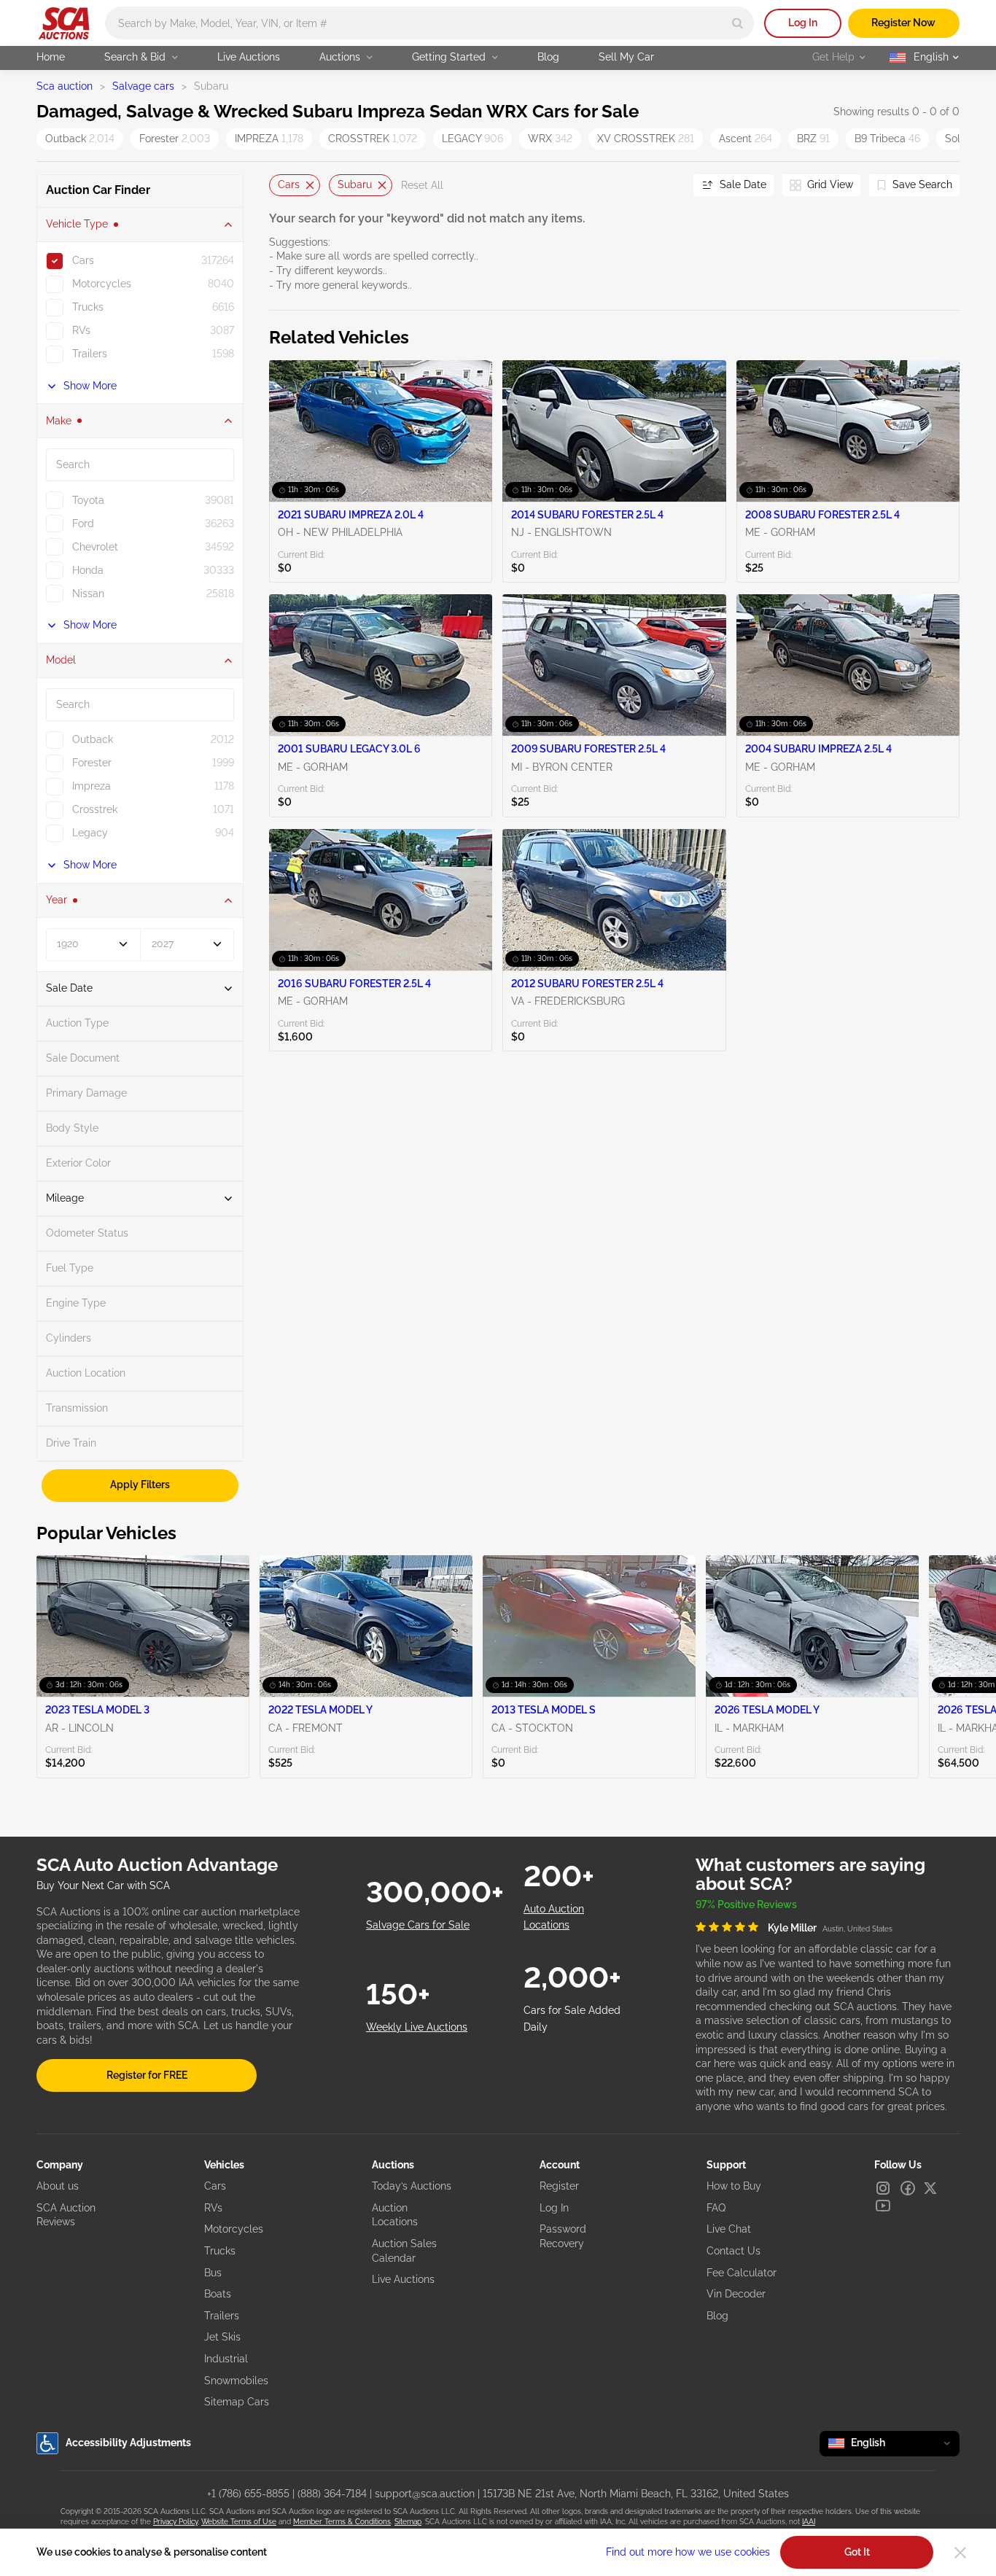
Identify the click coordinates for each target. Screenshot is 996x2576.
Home (51, 57)
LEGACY (472, 139)
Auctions (340, 57)
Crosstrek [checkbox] (95, 809)
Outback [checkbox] (93, 739)
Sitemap (408, 2522)
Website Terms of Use (239, 2522)
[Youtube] (883, 2206)
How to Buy (734, 2186)
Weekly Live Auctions (417, 2027)
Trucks (220, 2251)
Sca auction (65, 86)
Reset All (422, 185)
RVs (213, 2208)
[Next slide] (664, 186)
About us (58, 2186)
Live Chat (729, 2229)
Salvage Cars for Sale (418, 1925)
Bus (213, 2273)
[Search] (738, 23)
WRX (550, 139)
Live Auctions (249, 57)
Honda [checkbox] (88, 570)
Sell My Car (626, 57)
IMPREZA (269, 139)
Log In (803, 23)
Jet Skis (222, 2337)
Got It (857, 2552)
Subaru (355, 184)
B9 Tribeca (887, 139)
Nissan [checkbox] (88, 594)
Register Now (903, 23)
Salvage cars (143, 86)
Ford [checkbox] (83, 524)
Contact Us (734, 2251)
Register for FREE (147, 2075)
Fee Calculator (742, 2273)
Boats (218, 2294)
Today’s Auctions (412, 2186)
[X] (930, 2188)
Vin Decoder (736, 2294)
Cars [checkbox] (83, 260)
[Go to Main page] (64, 23)
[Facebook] (908, 2188)
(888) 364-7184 (332, 2494)
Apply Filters (140, 1484)
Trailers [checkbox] (90, 354)
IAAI (809, 2522)
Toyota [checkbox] (88, 500)
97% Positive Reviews (746, 1904)
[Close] (960, 2553)
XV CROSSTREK (646, 139)
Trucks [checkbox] (88, 307)
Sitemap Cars (237, 2402)
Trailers (222, 2316)
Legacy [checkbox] (90, 833)
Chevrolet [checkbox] (95, 547)
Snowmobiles (236, 2381)
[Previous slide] (280, 186)
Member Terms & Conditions (342, 2522)
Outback (80, 139)
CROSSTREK (373, 139)
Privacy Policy (175, 2522)
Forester (175, 139)
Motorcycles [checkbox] (102, 284)
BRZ (813, 139)
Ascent (746, 139)
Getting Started (449, 57)
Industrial (226, 2359)
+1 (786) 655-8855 (248, 2494)
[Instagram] (883, 2188)
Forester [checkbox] (92, 763)
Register (559, 2186)
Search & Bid (135, 57)
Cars (289, 184)
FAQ (716, 2208)
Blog (548, 57)
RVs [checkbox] (81, 330)
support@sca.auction (425, 2494)
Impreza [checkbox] (92, 786)
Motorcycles (234, 2229)
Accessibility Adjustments (128, 2443)
